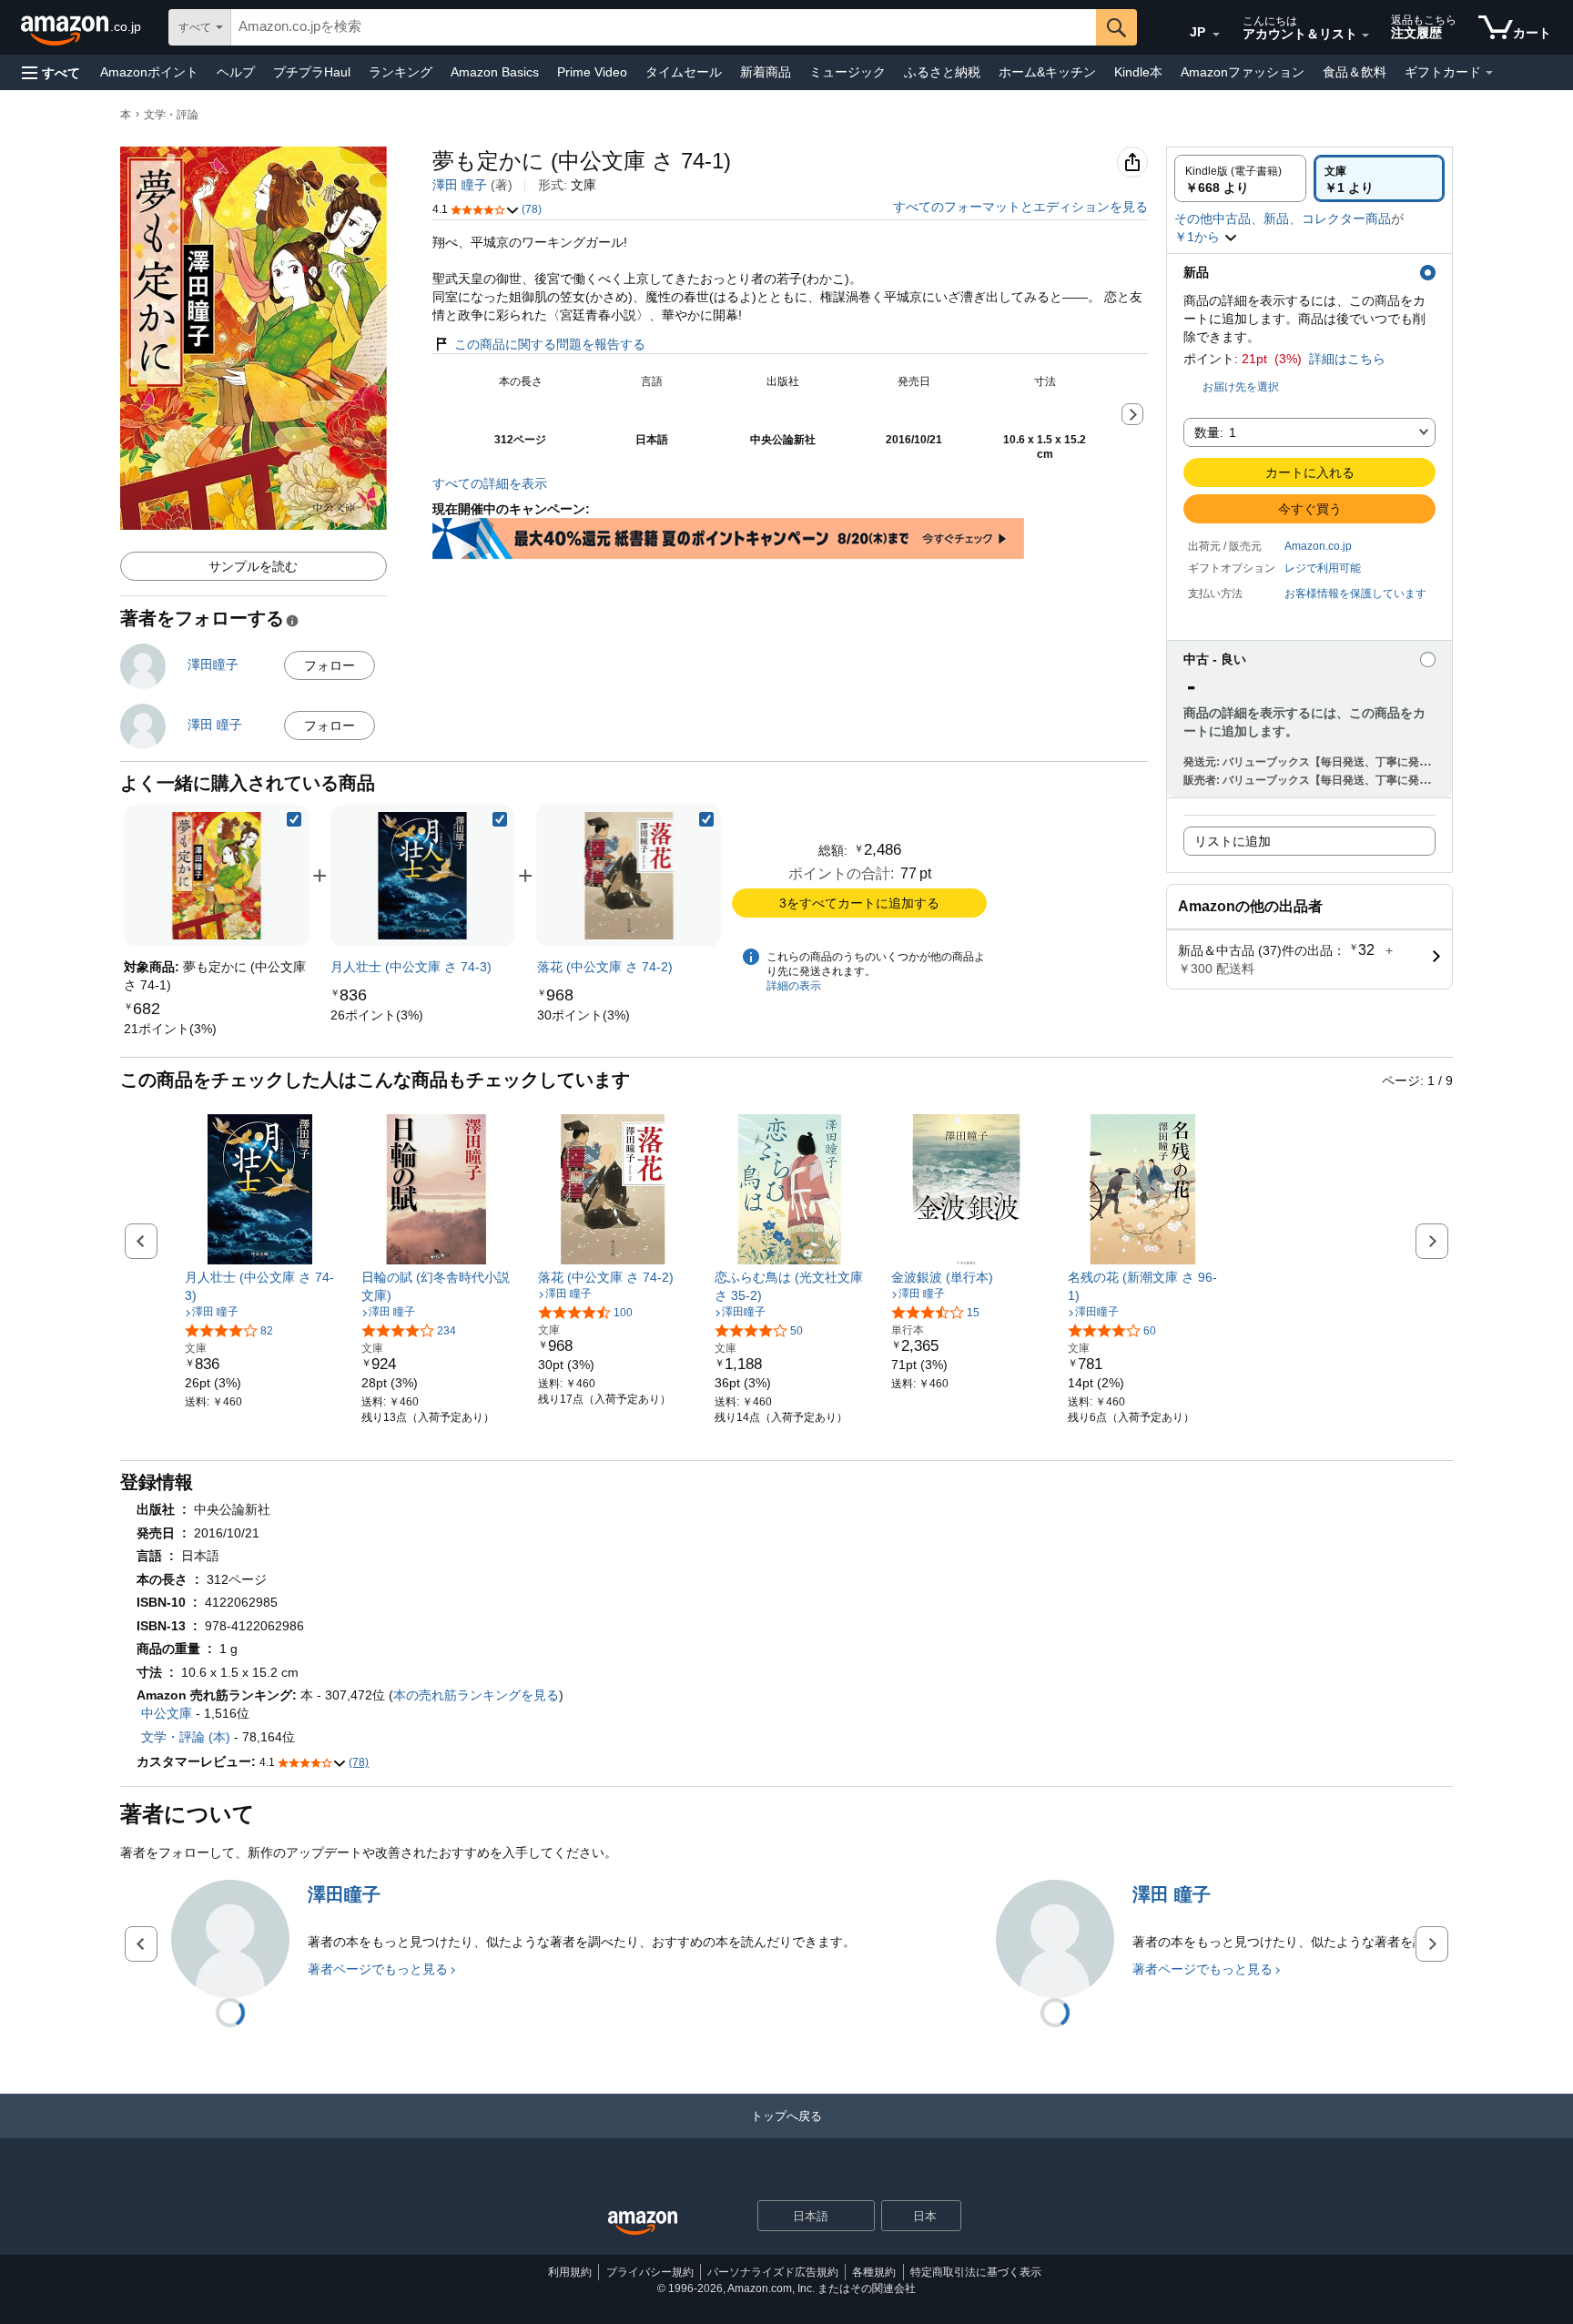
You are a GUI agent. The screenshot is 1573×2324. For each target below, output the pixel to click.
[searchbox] (664, 27)
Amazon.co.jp (1318, 546)
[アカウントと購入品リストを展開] (1365, 36)
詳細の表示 (794, 986)
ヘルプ (236, 72)
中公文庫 (167, 1713)
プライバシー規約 (650, 2272)
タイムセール (684, 72)
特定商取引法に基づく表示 (976, 2272)
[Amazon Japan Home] (643, 2223)
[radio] (1240, 178)
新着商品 (766, 72)
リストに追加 (1233, 841)
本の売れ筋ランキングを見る (476, 1695)
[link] (170, 1029)
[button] (51, 72)
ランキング (401, 72)
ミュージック (847, 72)
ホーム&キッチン (1047, 72)
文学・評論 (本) (186, 1737)
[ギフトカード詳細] (1489, 73)
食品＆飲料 (1355, 72)
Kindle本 (1138, 72)
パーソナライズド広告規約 (773, 2272)
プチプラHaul (312, 72)
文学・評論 (171, 115)
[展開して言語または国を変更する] (1216, 35)
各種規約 (874, 2272)
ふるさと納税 (942, 72)
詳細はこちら (1347, 359)
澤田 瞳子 (460, 185)
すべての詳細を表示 (490, 483)
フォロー (330, 665)
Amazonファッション (1243, 72)
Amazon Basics (495, 72)
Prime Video (592, 72)
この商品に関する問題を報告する (550, 344)
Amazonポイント (149, 72)
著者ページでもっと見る (378, 1969)
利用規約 (570, 2272)
